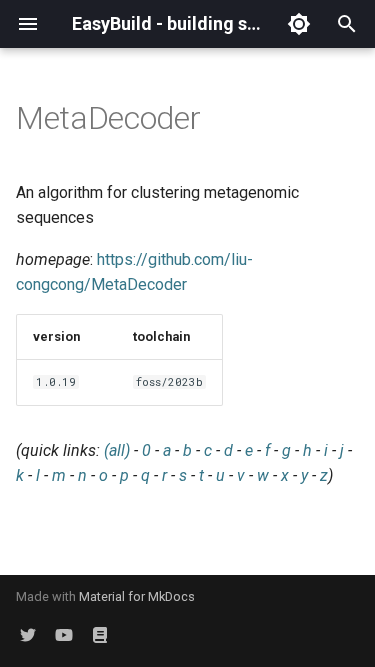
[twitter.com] (28, 635)
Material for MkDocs (137, 596)
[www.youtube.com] (64, 635)
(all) (117, 450)
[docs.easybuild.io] (100, 635)
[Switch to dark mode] (299, 24)
